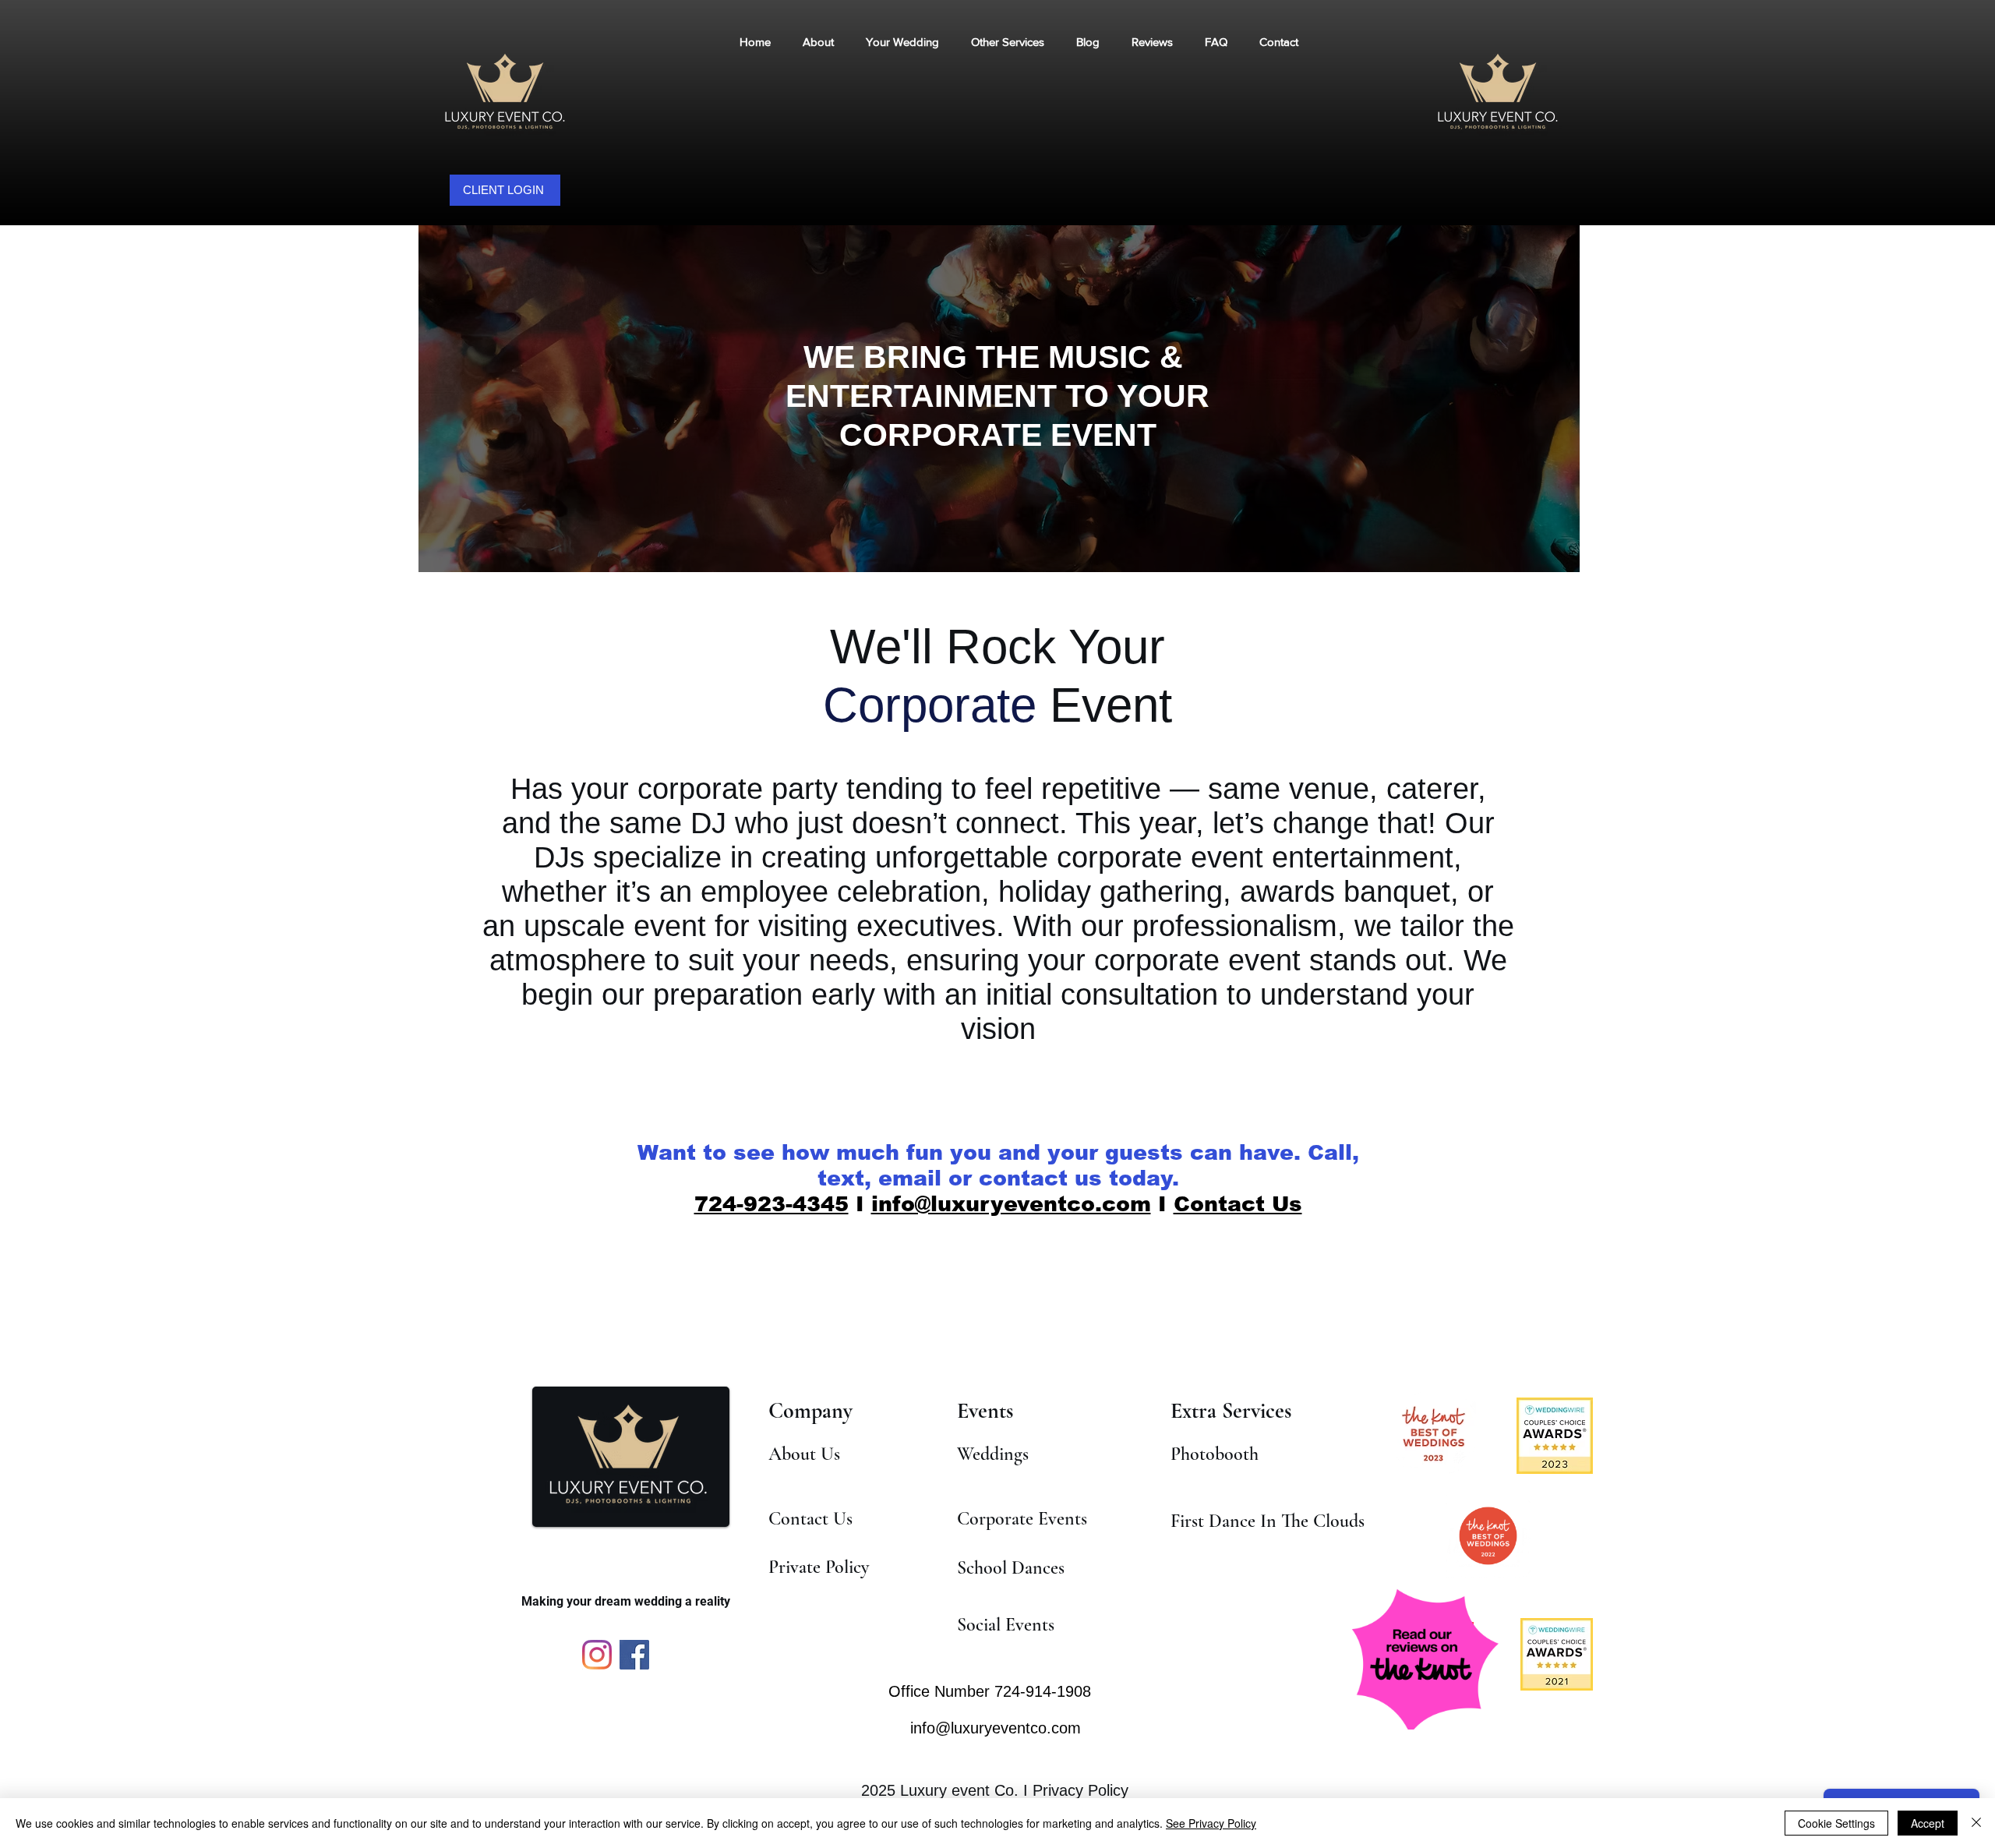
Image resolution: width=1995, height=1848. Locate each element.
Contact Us (1238, 1204)
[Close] (1976, 1823)
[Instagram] (597, 1655)
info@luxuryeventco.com (1011, 1204)
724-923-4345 (772, 1204)
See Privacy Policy (1211, 1823)
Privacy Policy (1080, 1790)
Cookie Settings (1836, 1823)
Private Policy (819, 1567)
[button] (1007, 42)
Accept (1928, 1823)
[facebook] (634, 1655)
